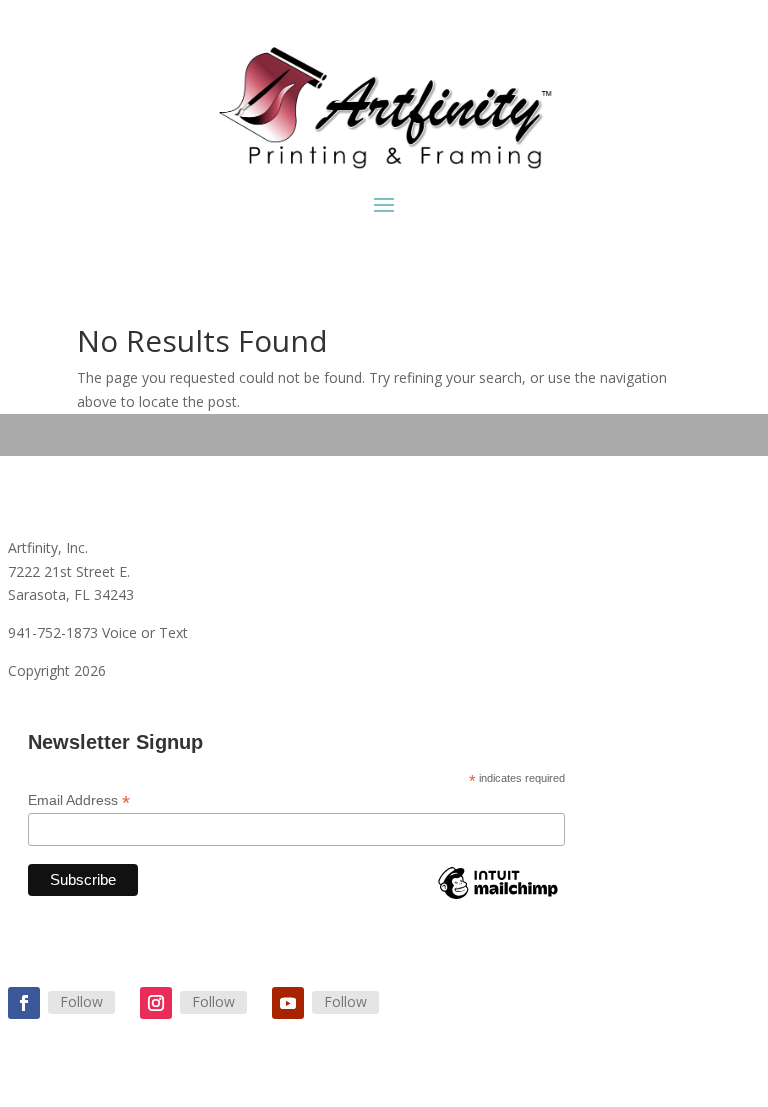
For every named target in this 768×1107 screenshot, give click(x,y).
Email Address (79, 800)
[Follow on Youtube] (288, 1003)
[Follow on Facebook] (24, 1003)
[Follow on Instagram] (156, 1003)
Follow (81, 1001)
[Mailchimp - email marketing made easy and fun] (498, 898)
